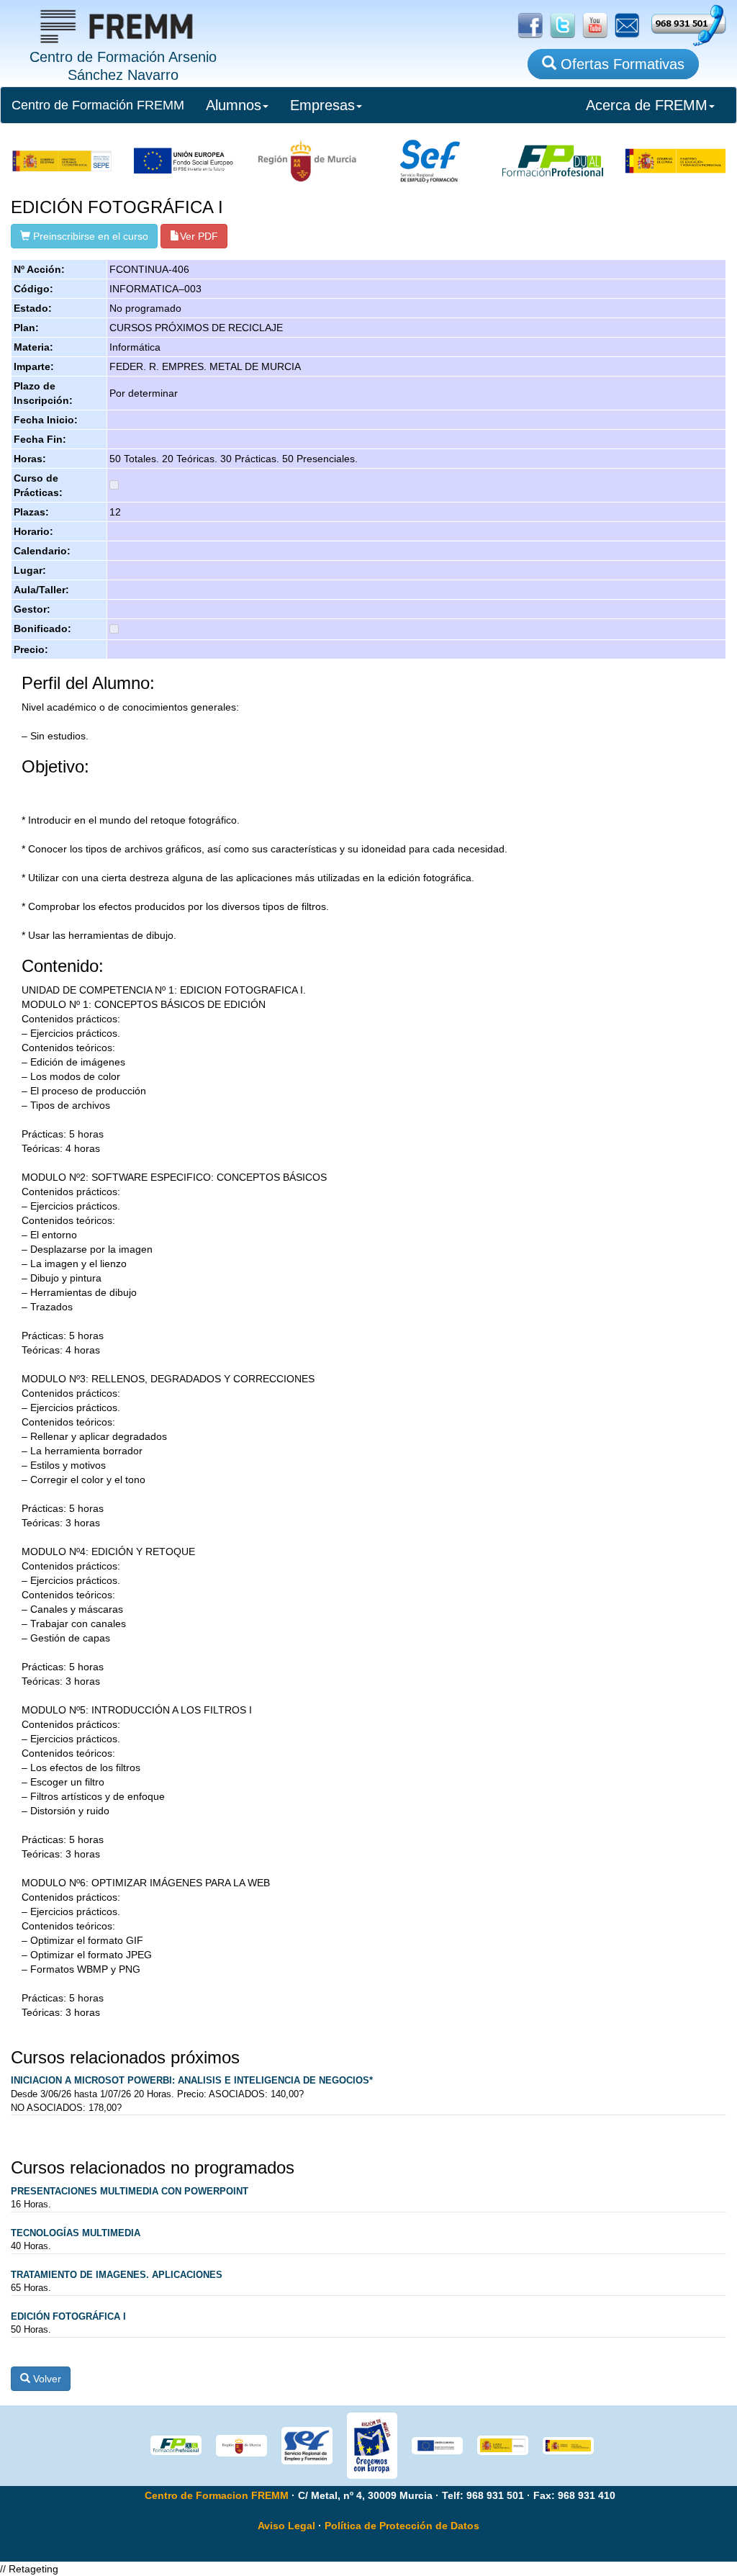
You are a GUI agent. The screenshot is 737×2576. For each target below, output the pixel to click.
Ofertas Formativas (620, 64)
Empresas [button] (322, 105)
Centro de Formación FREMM (98, 105)
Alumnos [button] (234, 105)
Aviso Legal (286, 2526)
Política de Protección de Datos (402, 2526)
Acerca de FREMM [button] (647, 105)
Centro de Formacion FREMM (217, 2495)
